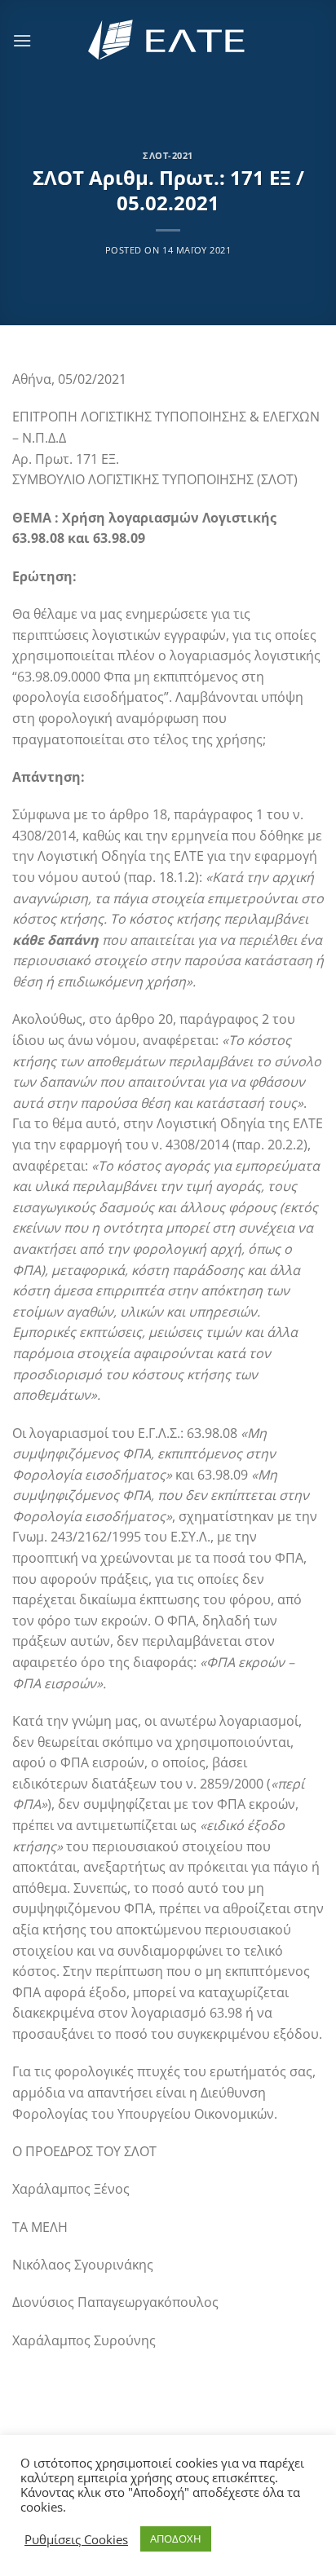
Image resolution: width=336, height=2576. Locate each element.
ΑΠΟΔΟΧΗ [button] (176, 2539)
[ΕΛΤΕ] (168, 40)
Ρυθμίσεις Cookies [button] (76, 2539)
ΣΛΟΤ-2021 (168, 155)
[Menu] (22, 40)
